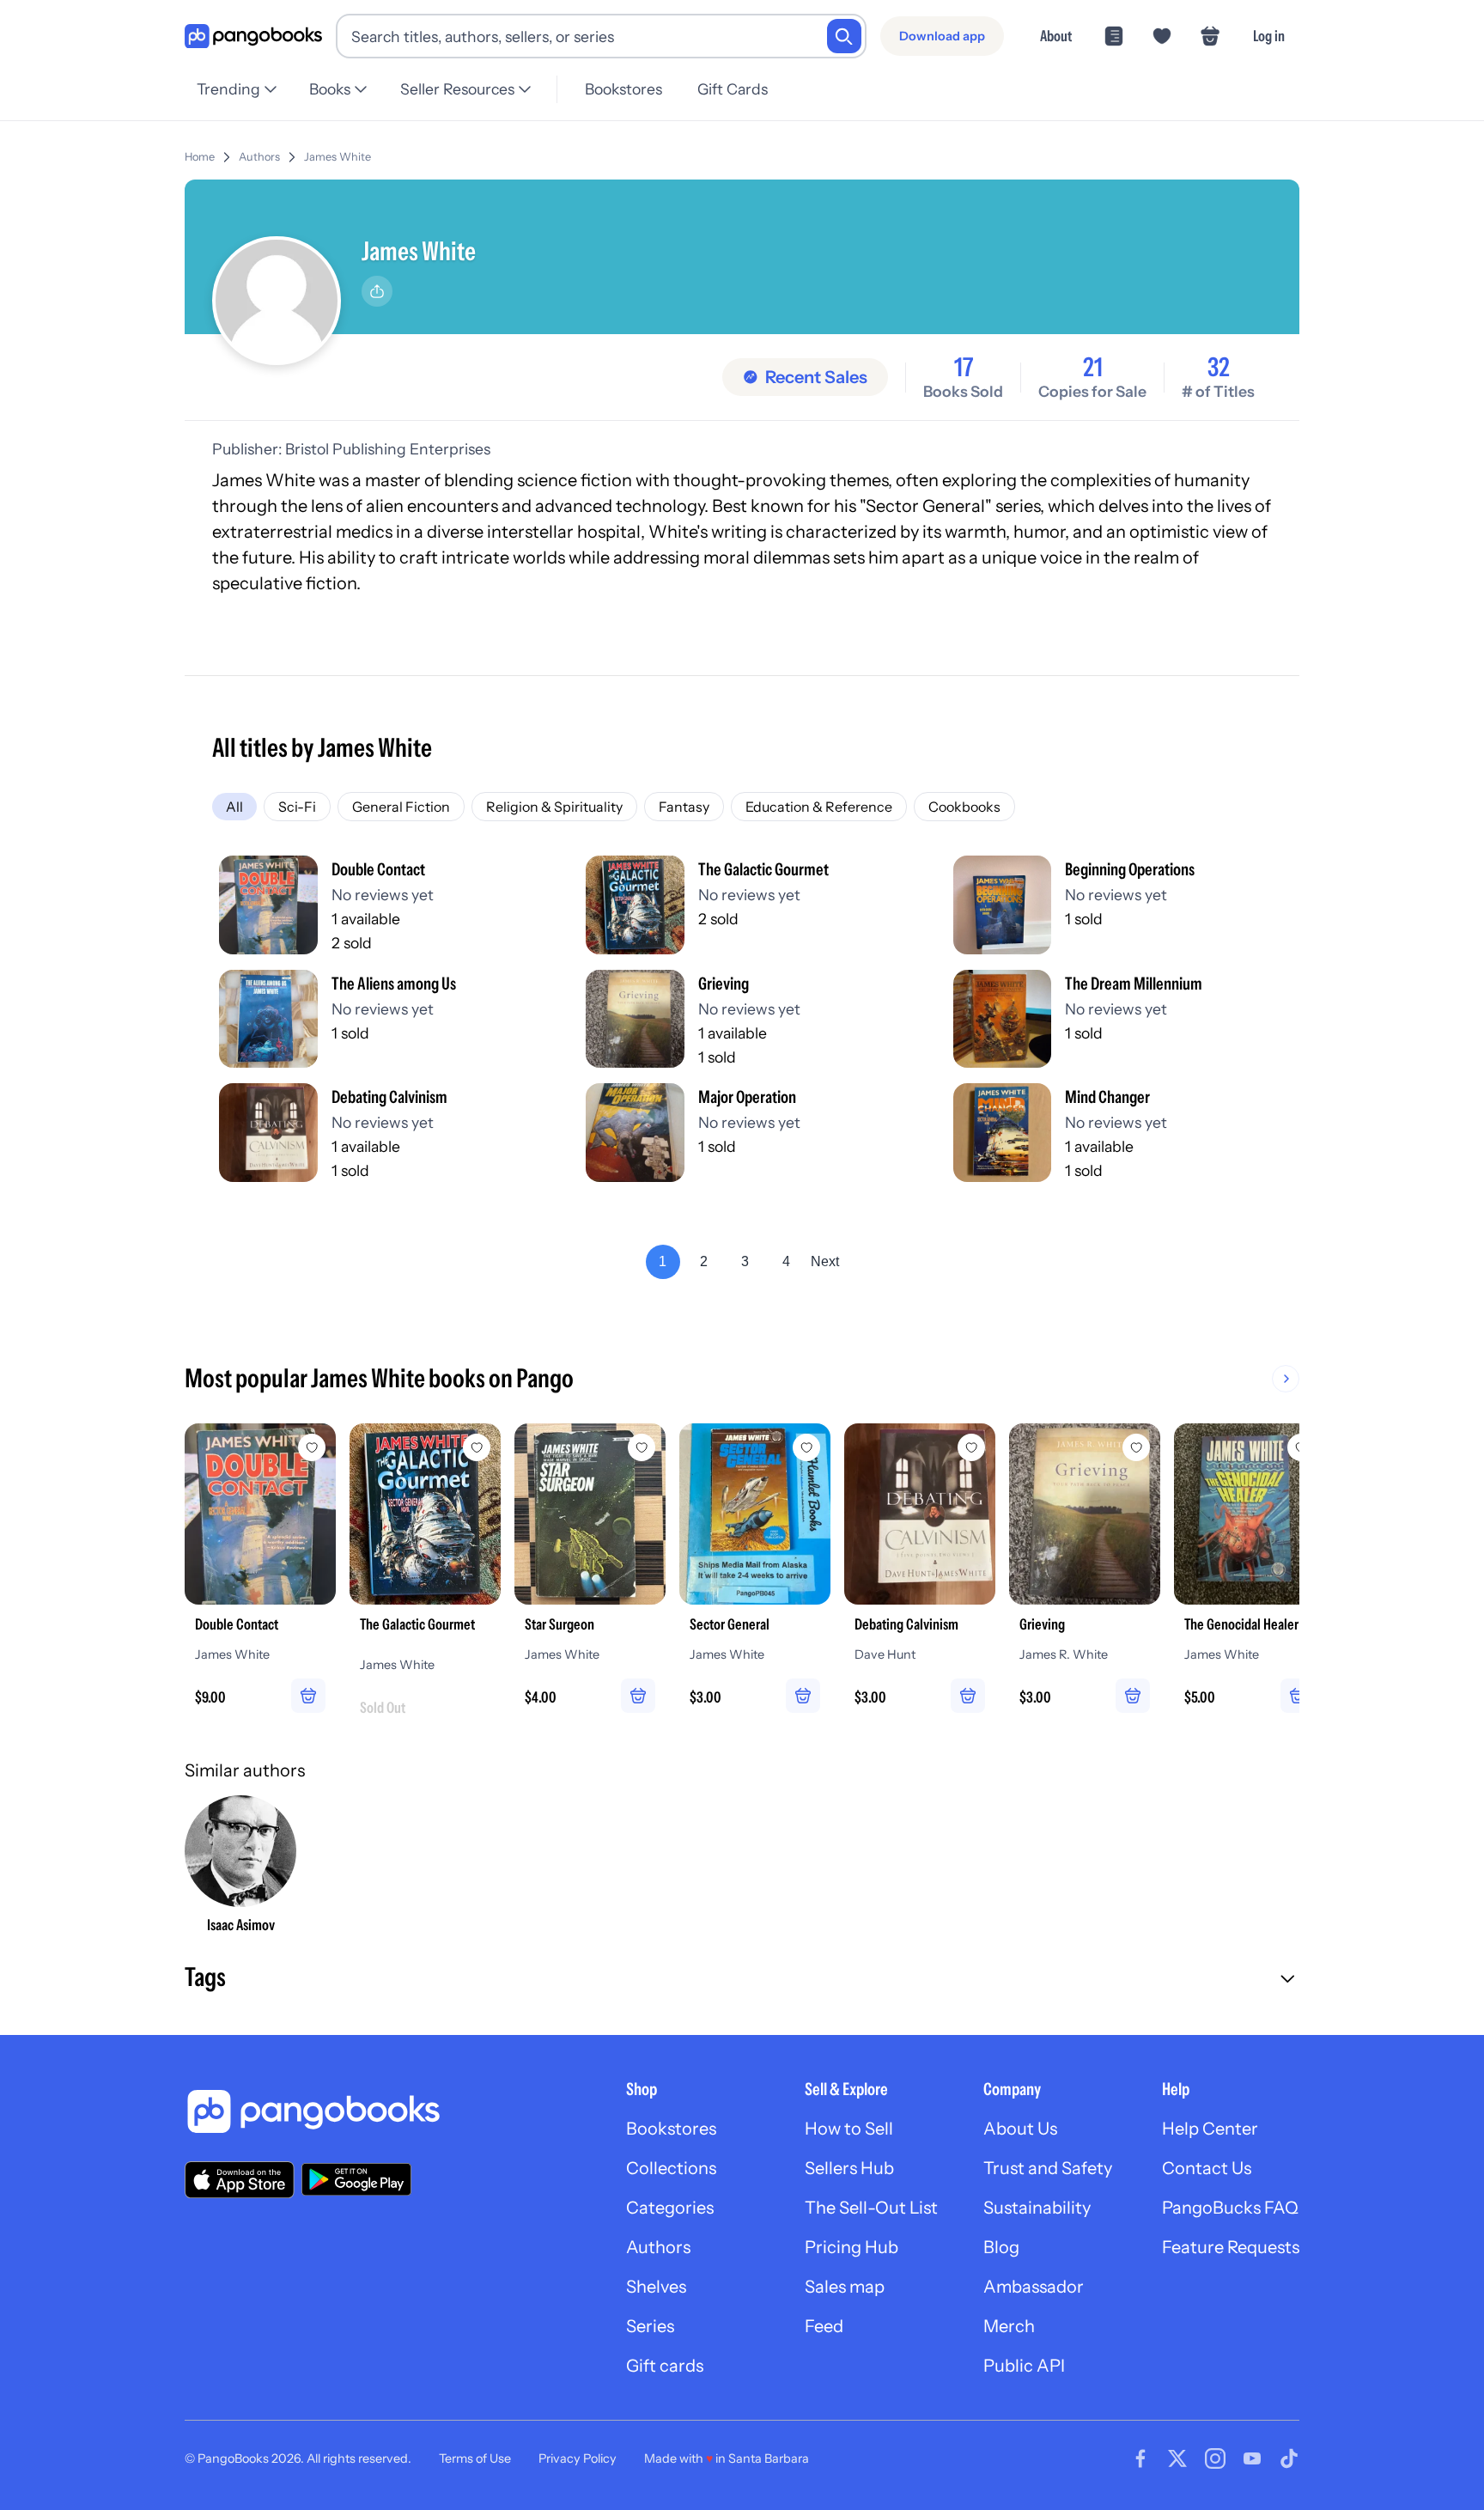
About (1056, 36)
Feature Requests (1231, 2247)
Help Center (1210, 2129)
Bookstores (623, 89)
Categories (670, 2208)
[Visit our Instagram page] (1215, 2458)
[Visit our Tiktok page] (1289, 2458)
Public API (1024, 2366)
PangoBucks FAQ (1230, 2208)
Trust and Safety (1048, 2168)
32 (1219, 368)
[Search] (844, 36)
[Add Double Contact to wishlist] (312, 1447)
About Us (1020, 2129)
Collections (671, 2168)
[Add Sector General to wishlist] (806, 1447)
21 (1093, 368)
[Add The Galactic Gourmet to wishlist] (477, 1447)
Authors (259, 157)
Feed (824, 2326)
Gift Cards (733, 89)
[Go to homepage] (253, 37)
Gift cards (665, 2366)
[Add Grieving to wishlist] (1136, 1447)
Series (650, 2326)
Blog (1001, 2247)
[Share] (377, 291)
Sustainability (1037, 2208)
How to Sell (849, 2129)
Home (200, 157)
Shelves (656, 2287)
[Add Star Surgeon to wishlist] (642, 1447)
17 (964, 368)
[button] (742, 1979)
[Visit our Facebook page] (1140, 2458)
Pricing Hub (851, 2247)
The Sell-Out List (871, 2208)
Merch (1009, 2326)
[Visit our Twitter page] (1177, 2458)
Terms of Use (475, 2458)
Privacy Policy (578, 2458)
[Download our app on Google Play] (356, 2179)
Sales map (845, 2287)
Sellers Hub (849, 2168)
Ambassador (1034, 2287)
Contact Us (1207, 2168)
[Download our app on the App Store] (240, 2180)
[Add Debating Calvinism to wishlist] (971, 1447)
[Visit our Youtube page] (1252, 2458)
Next (825, 1261)
